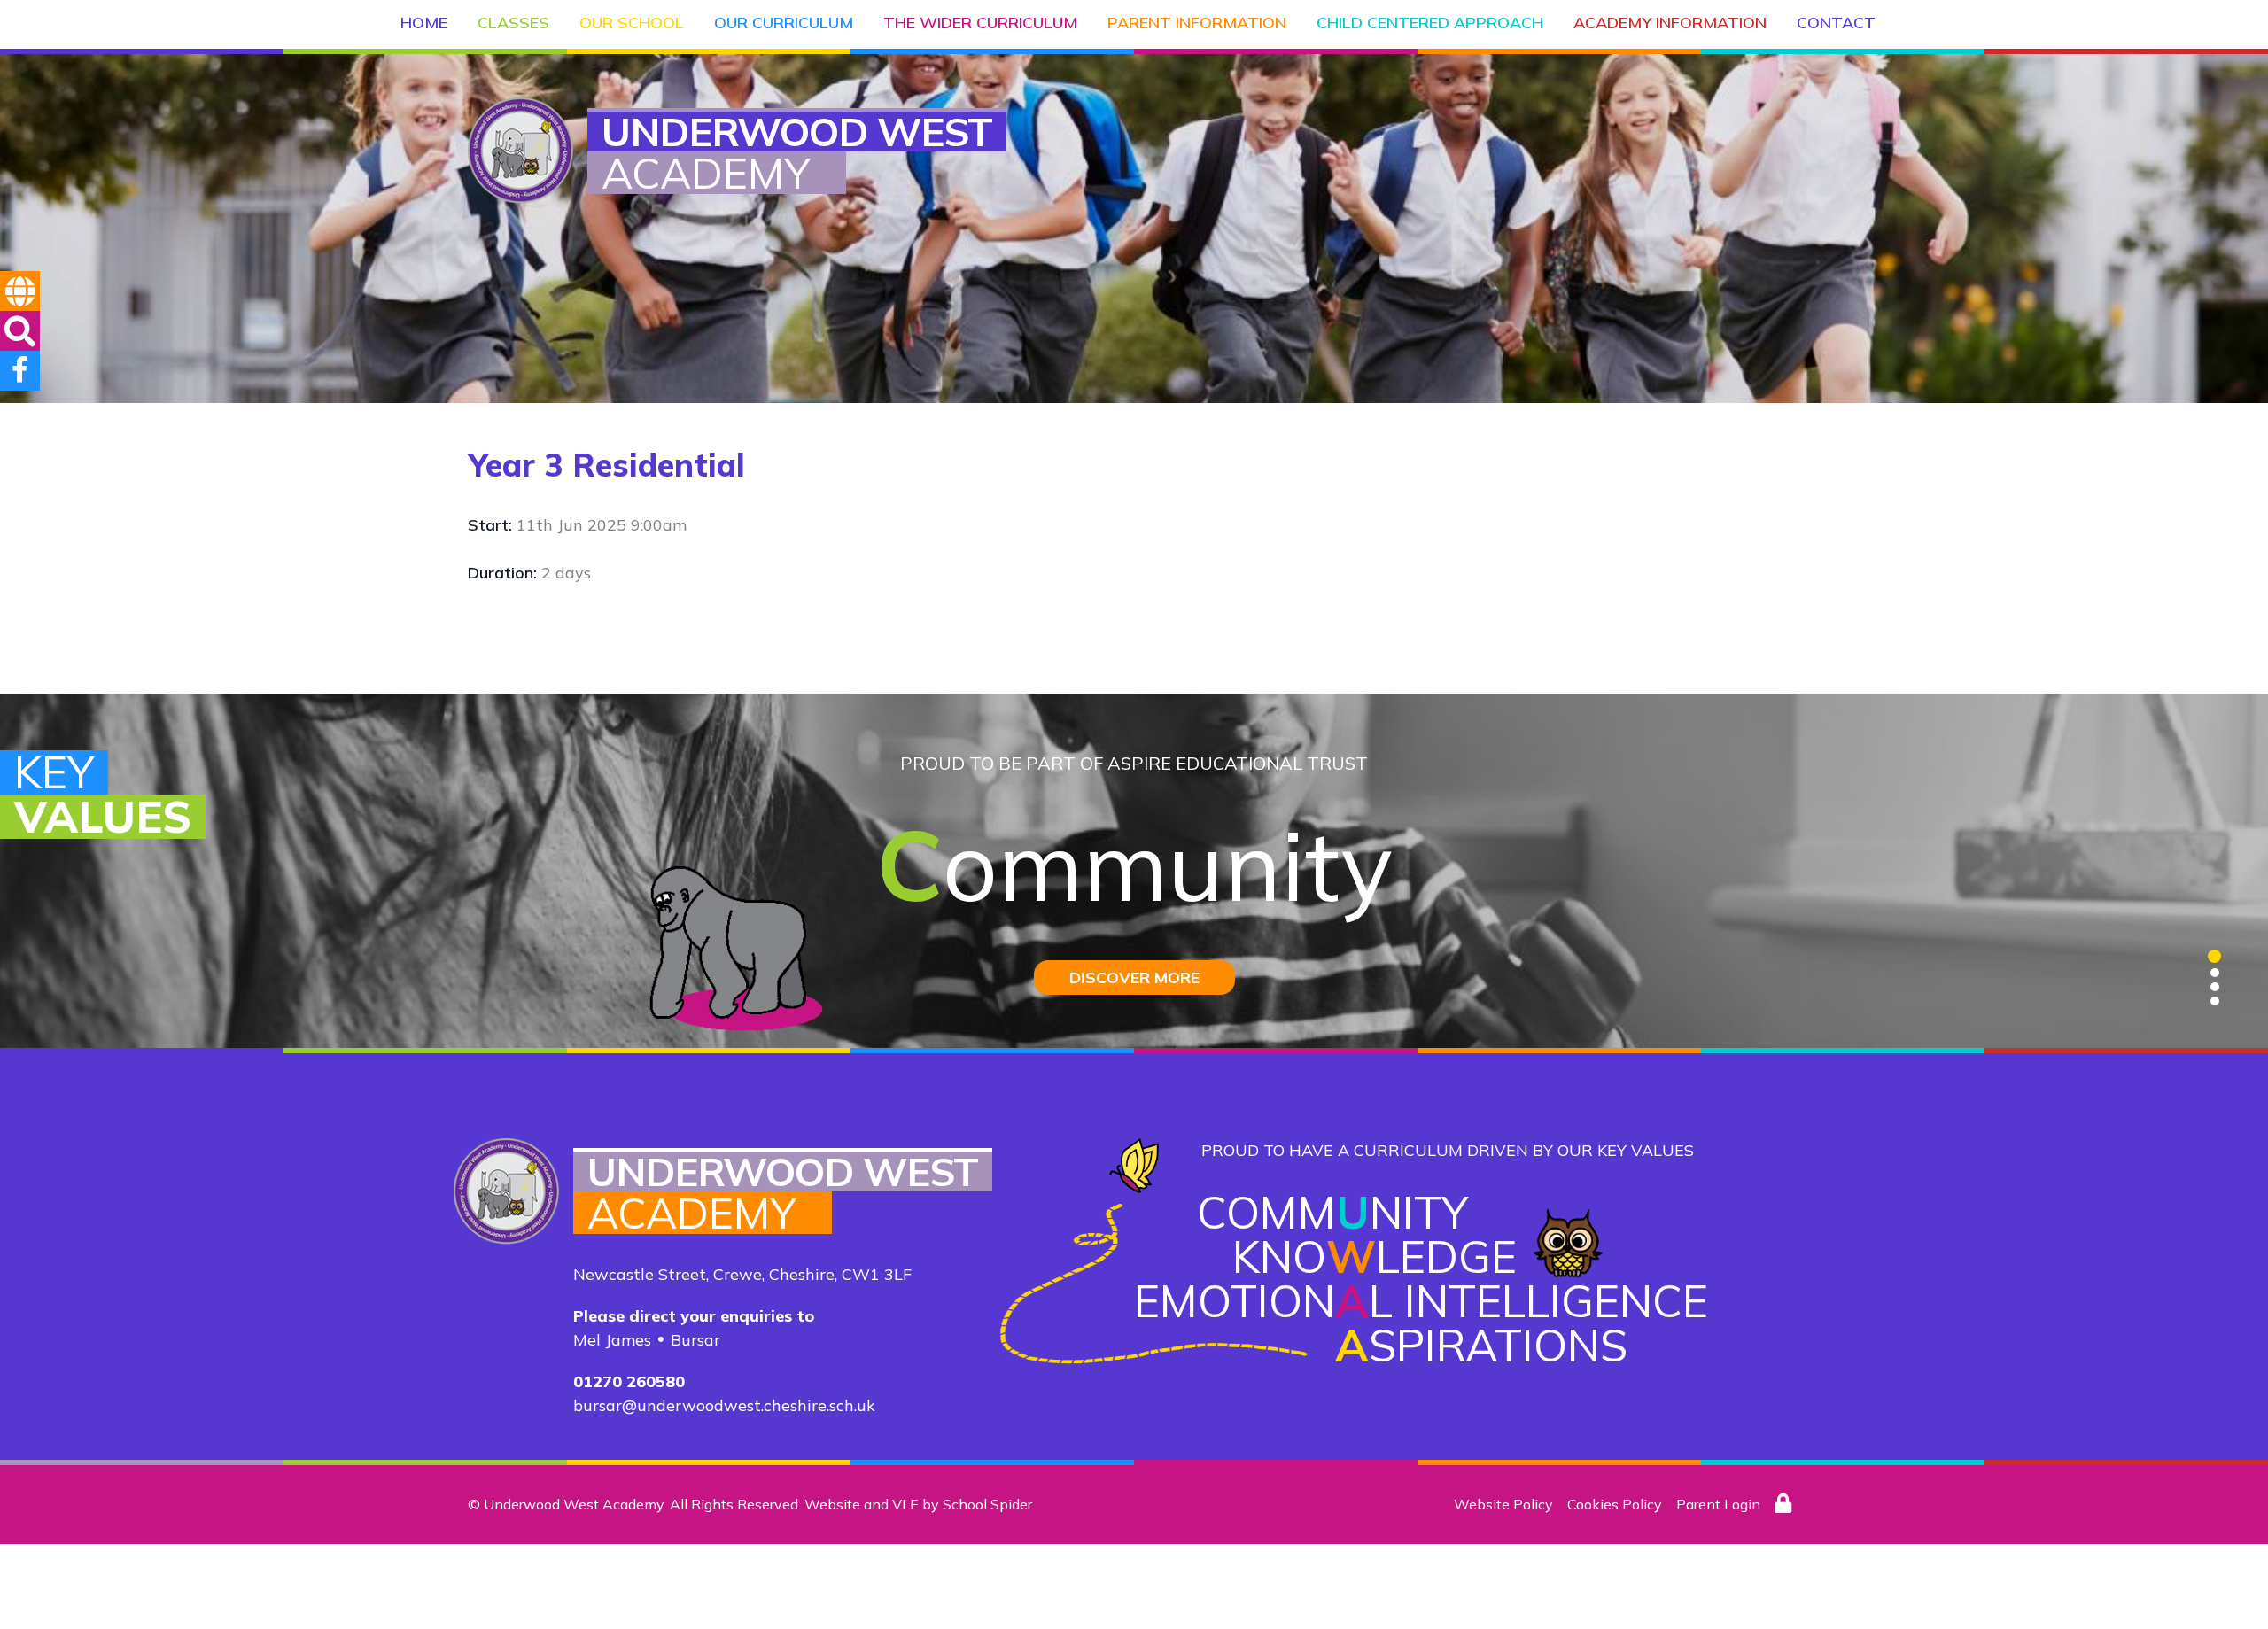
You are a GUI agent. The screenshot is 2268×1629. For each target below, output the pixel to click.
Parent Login (1718, 1504)
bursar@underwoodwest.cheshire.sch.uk (724, 1405)
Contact (1836, 23)
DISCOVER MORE (1134, 977)
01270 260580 (629, 1381)
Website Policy (1503, 1504)
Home (424, 23)
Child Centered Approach (1430, 23)
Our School (632, 23)
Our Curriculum (784, 23)
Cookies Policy (1615, 1504)
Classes (513, 23)
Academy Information (1670, 23)
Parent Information (1197, 23)
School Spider (987, 1504)
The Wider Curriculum (980, 23)
